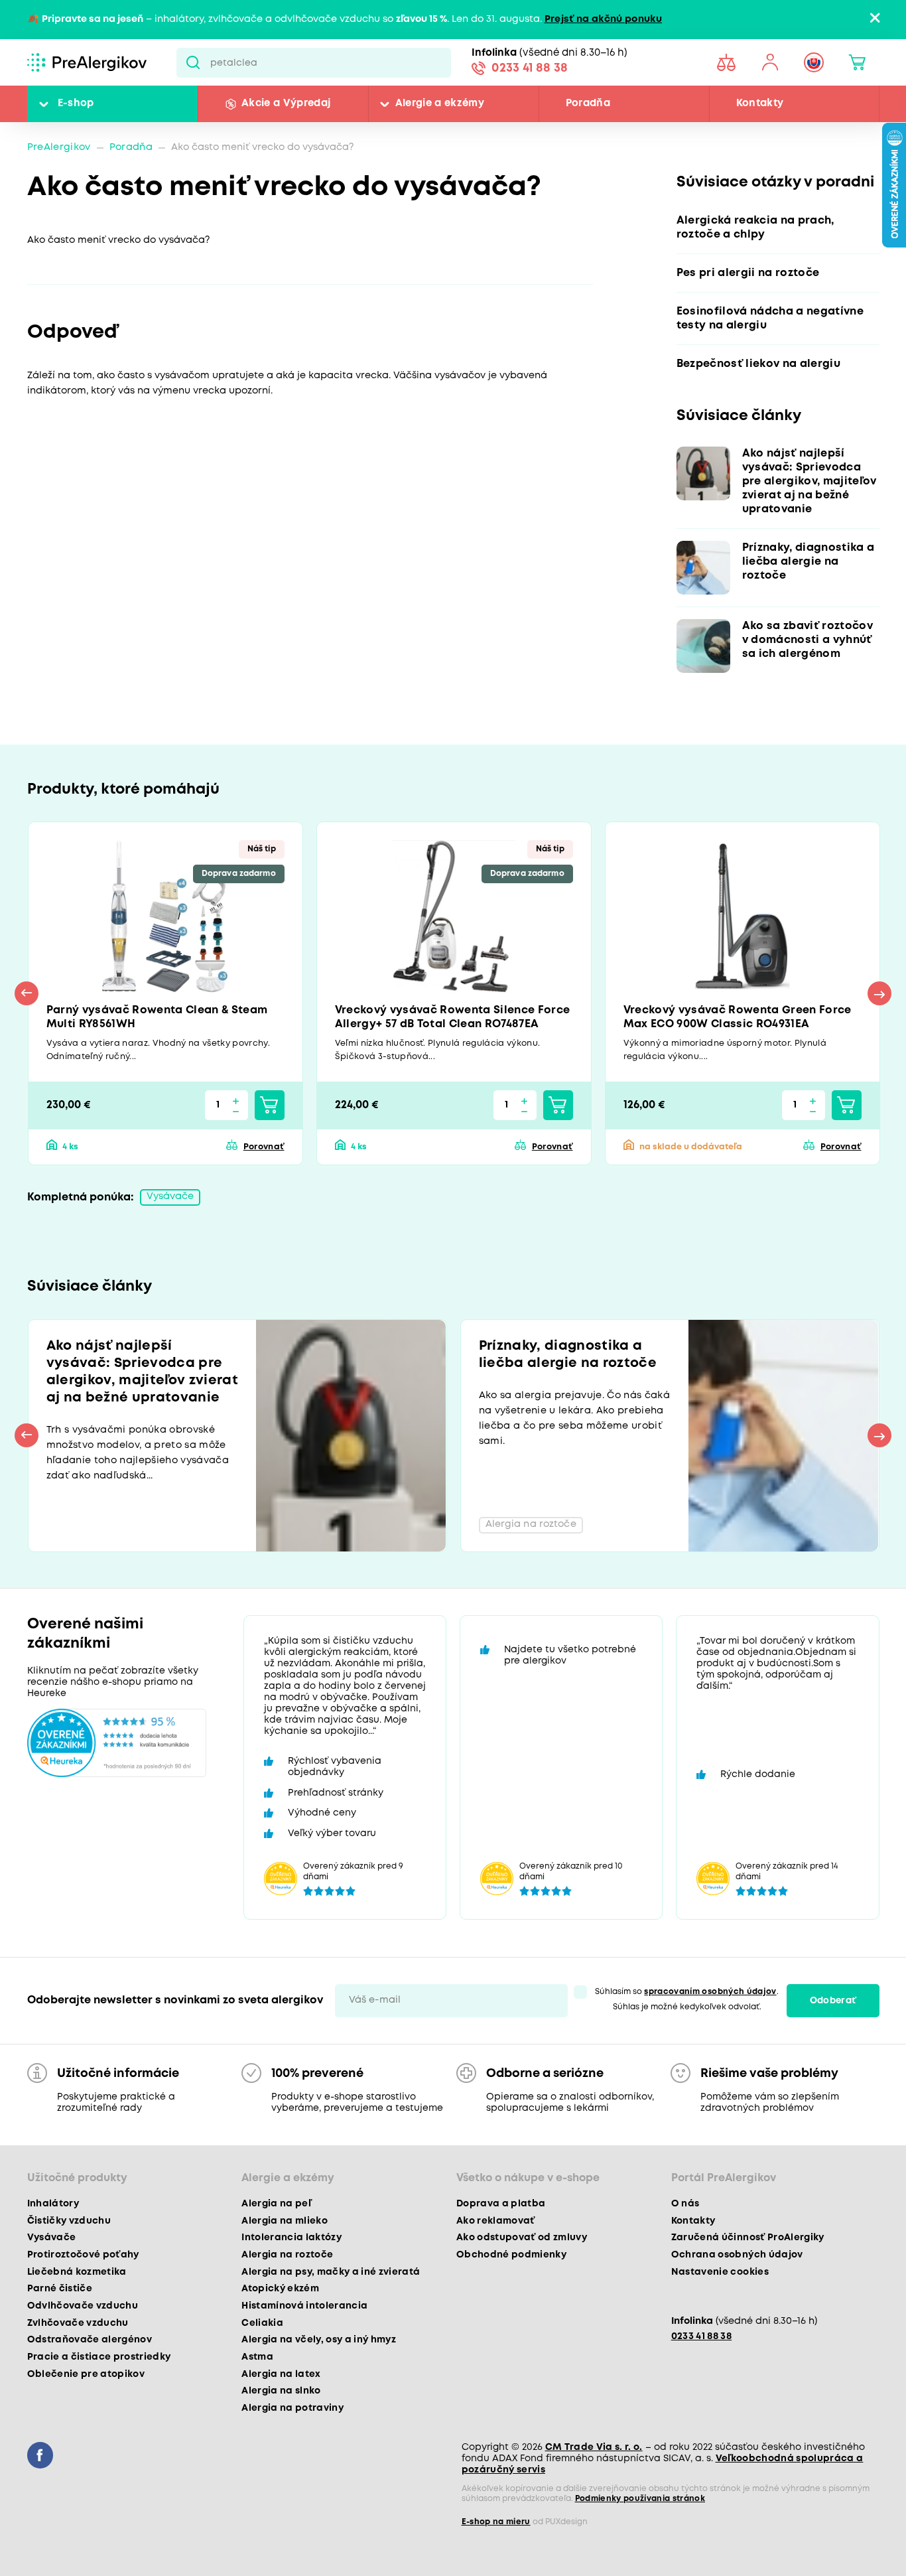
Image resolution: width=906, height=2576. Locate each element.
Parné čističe (60, 2289)
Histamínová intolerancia (304, 2306)
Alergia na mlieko (285, 2221)
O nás (685, 2204)
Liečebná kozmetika (77, 2272)
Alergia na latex (281, 2374)
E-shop (76, 104)
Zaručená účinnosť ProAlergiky (748, 2238)
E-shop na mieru (496, 2522)
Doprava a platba (501, 2204)
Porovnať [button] (264, 1147)
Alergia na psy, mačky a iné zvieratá (331, 2272)
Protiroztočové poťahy (83, 2255)
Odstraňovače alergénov (90, 2340)
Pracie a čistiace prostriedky (99, 2357)
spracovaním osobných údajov (710, 1992)
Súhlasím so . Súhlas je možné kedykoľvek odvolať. (686, 1999)
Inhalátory (53, 2204)
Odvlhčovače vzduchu (83, 2306)
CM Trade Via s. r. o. (594, 2447)
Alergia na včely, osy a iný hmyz (319, 2340)
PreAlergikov (59, 148)
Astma (257, 2357)
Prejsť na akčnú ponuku (603, 20)
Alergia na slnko (281, 2391)
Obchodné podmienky (511, 2255)
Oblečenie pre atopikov (86, 2374)
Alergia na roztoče (287, 2255)
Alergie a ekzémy (440, 104)
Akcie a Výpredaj (286, 104)
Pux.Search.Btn (193, 62)
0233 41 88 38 (530, 68)
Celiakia (262, 2323)
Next (879, 993)
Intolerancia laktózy (291, 2238)
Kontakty (760, 104)
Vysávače (170, 1197)
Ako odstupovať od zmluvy (522, 2238)
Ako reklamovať (496, 2221)
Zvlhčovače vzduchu (78, 2323)
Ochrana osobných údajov (737, 2255)
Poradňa (588, 104)
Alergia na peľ (276, 2204)
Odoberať (833, 2001)
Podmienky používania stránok (640, 2499)
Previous (27, 993)
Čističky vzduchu (69, 2221)
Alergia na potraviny (292, 2408)
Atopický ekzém (280, 2289)
